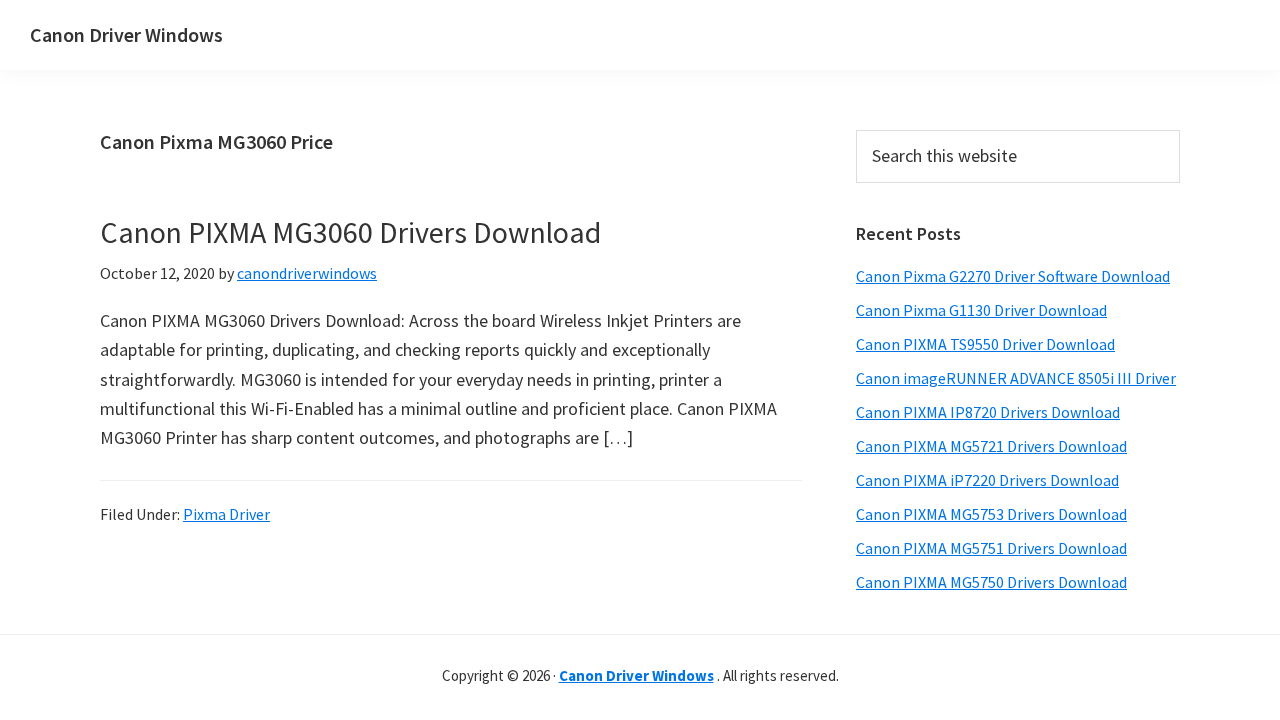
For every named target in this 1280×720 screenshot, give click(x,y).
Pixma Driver (226, 514)
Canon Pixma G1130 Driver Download (981, 310)
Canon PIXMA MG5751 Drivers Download (991, 548)
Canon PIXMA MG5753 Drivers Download (991, 514)
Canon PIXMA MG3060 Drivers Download (350, 232)
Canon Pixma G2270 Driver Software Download (1013, 276)
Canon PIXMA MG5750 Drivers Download (991, 582)
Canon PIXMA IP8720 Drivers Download (988, 412)
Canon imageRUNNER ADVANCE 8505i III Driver (1016, 378)
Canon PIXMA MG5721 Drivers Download (991, 446)
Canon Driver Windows (126, 34)
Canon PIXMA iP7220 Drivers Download (987, 480)
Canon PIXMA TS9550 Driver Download (985, 344)
